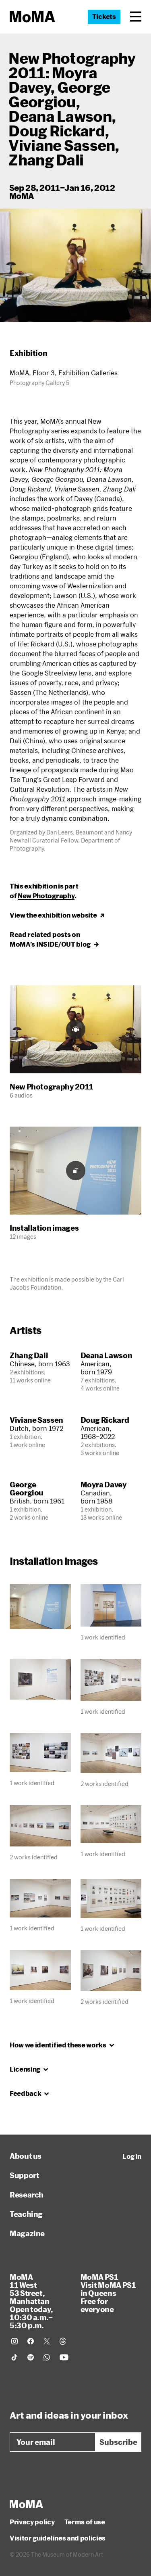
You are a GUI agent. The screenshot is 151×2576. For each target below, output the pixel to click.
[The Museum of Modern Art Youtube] (64, 2357)
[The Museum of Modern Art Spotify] (31, 2357)
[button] (136, 17)
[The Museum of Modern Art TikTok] (14, 2357)
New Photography (46, 896)
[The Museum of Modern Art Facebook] (31, 2341)
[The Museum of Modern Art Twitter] (47, 2341)
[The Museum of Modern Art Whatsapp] (47, 2357)
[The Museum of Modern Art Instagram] (14, 2341)
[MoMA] (26, 2504)
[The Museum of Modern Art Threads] (63, 2341)
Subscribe (118, 2442)
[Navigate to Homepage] (32, 17)
